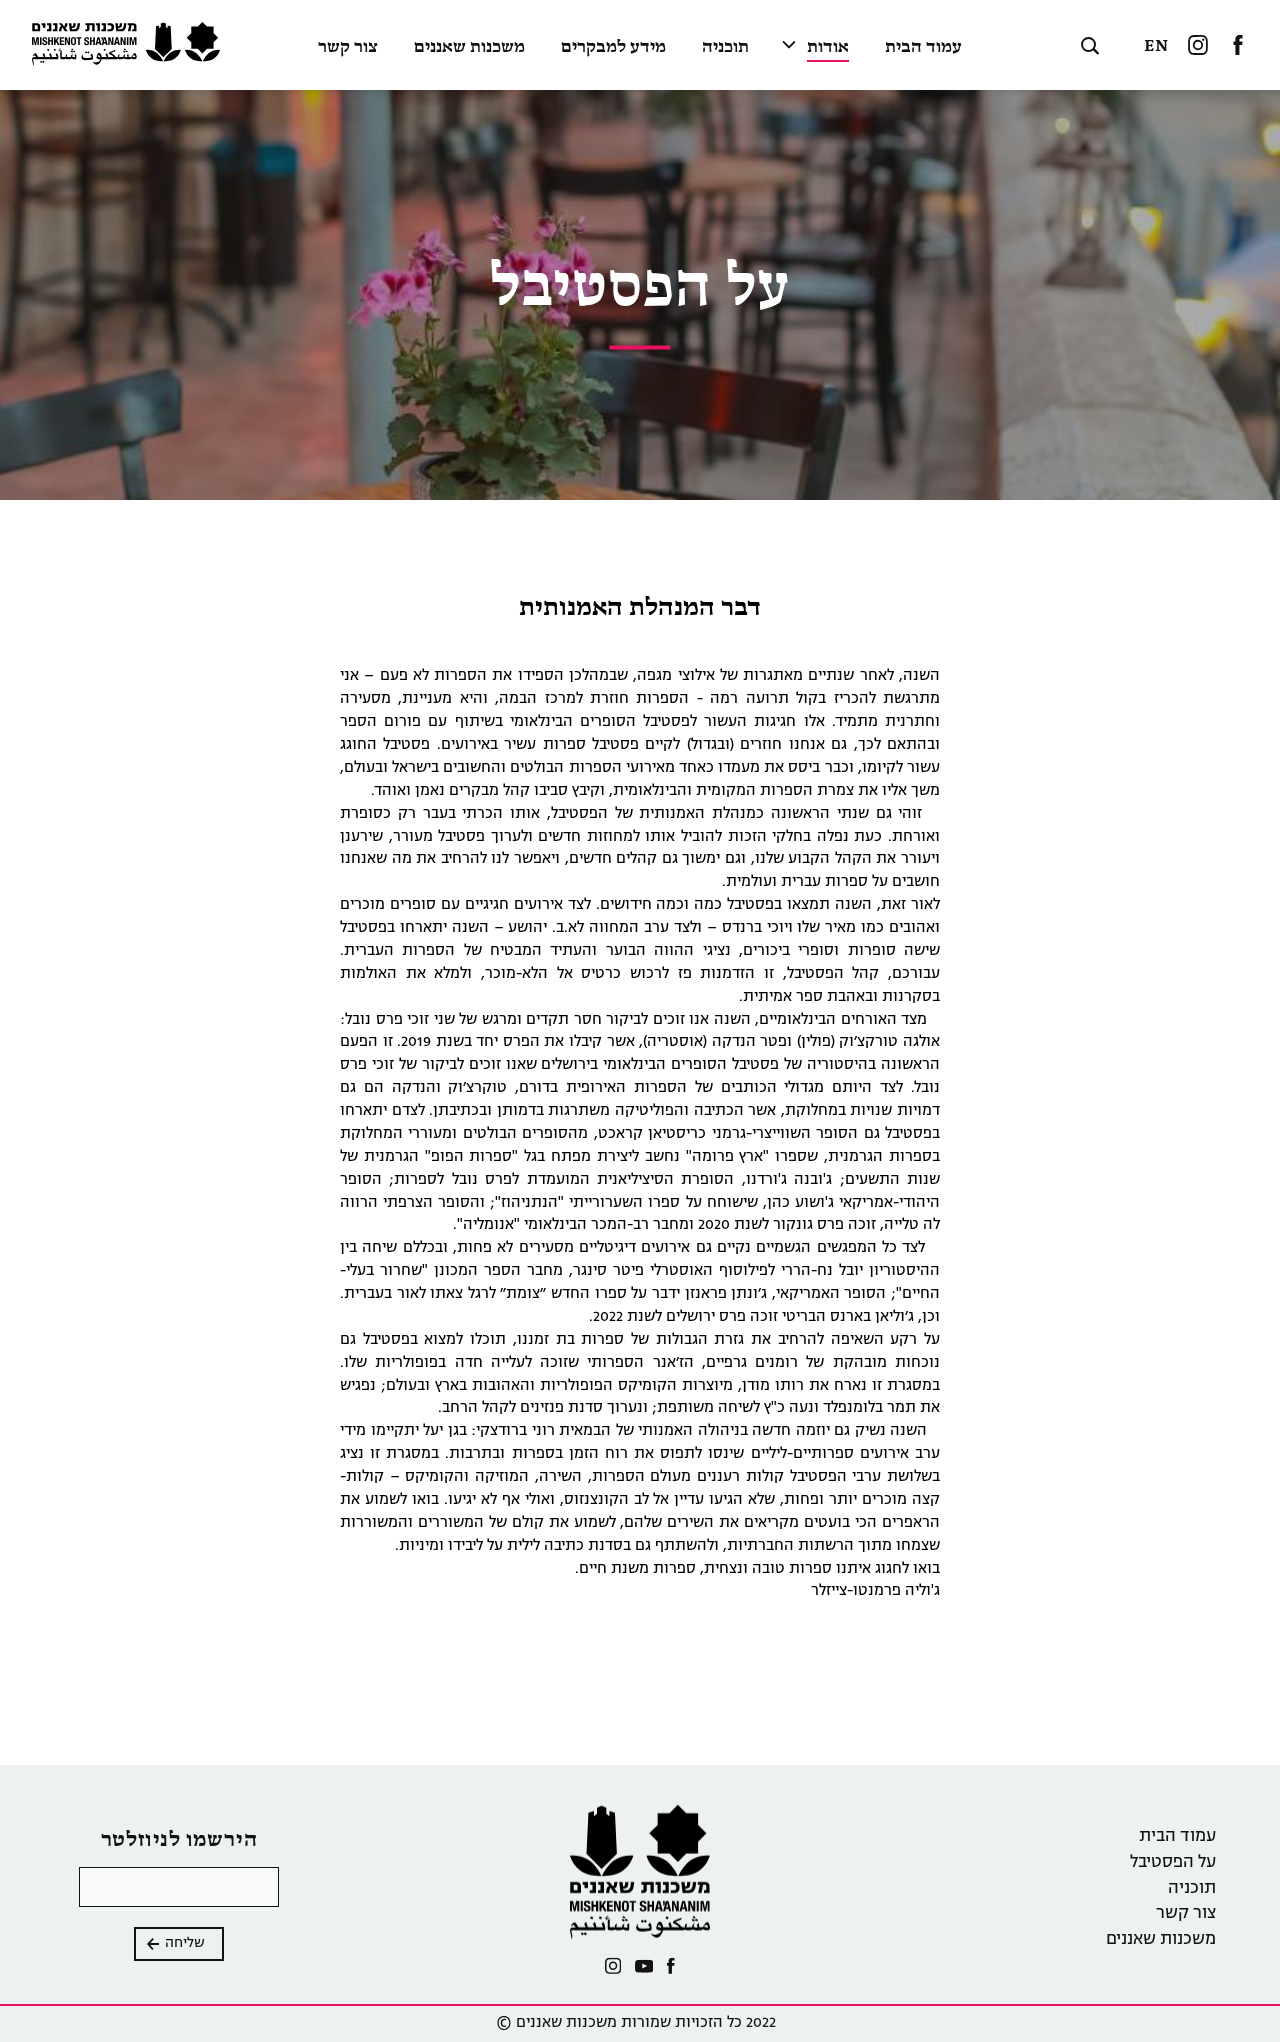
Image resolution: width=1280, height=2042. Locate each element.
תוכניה (725, 48)
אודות (828, 48)
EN (1156, 46)
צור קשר (348, 48)
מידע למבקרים (613, 48)
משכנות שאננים (469, 48)
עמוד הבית (923, 48)
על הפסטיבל (1173, 1863)
